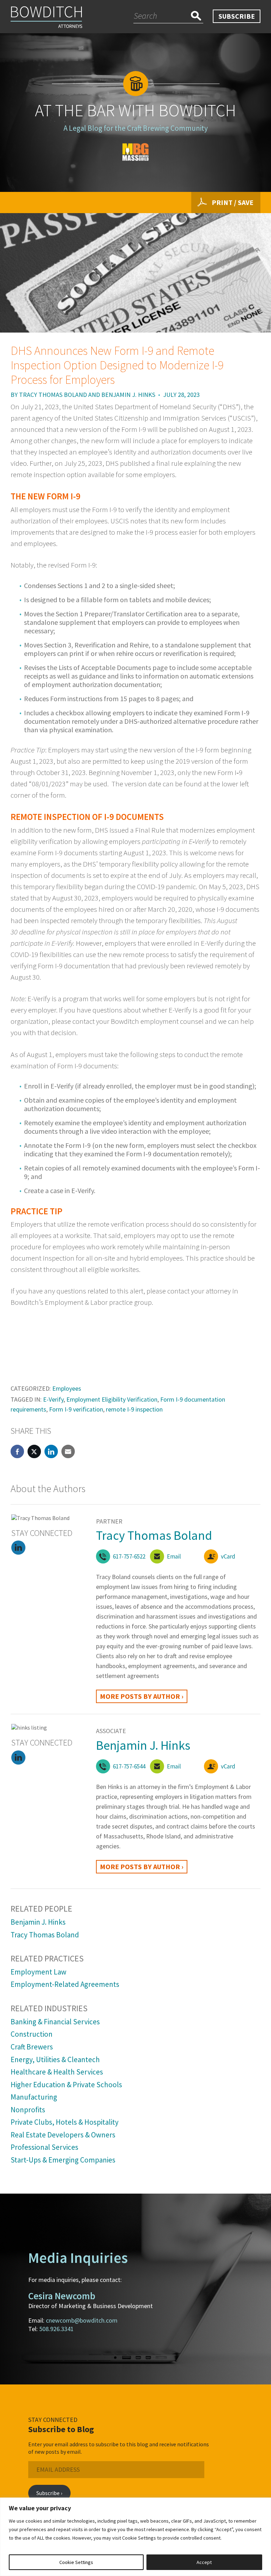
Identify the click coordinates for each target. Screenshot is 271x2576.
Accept (204, 2562)
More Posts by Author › (142, 1696)
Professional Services (44, 2147)
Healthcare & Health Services (57, 2072)
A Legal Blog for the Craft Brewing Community (136, 128)
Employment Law (38, 1972)
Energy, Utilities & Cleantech (55, 2059)
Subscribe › (49, 2493)
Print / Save (233, 202)
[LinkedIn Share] (51, 1451)
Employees (67, 1388)
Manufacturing (34, 2097)
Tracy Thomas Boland (53, 395)
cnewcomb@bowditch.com (82, 2320)
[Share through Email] (68, 1451)
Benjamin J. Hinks (128, 395)
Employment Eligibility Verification (112, 1399)
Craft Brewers (32, 2047)
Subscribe (237, 16)
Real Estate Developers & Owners (63, 2135)
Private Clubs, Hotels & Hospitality (65, 2122)
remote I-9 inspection (134, 1409)
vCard (228, 1556)
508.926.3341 (56, 2329)
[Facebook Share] (17, 1451)
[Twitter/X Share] (34, 1451)
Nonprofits (28, 2110)
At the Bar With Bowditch (135, 110)
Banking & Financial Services (55, 2022)
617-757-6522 (129, 1556)
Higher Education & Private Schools (66, 2085)
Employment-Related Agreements (65, 1984)
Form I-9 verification (76, 1409)
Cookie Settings (76, 2562)
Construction (32, 2034)
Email (174, 1556)
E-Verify (53, 1399)
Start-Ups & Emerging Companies (63, 2160)
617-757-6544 (129, 1766)
